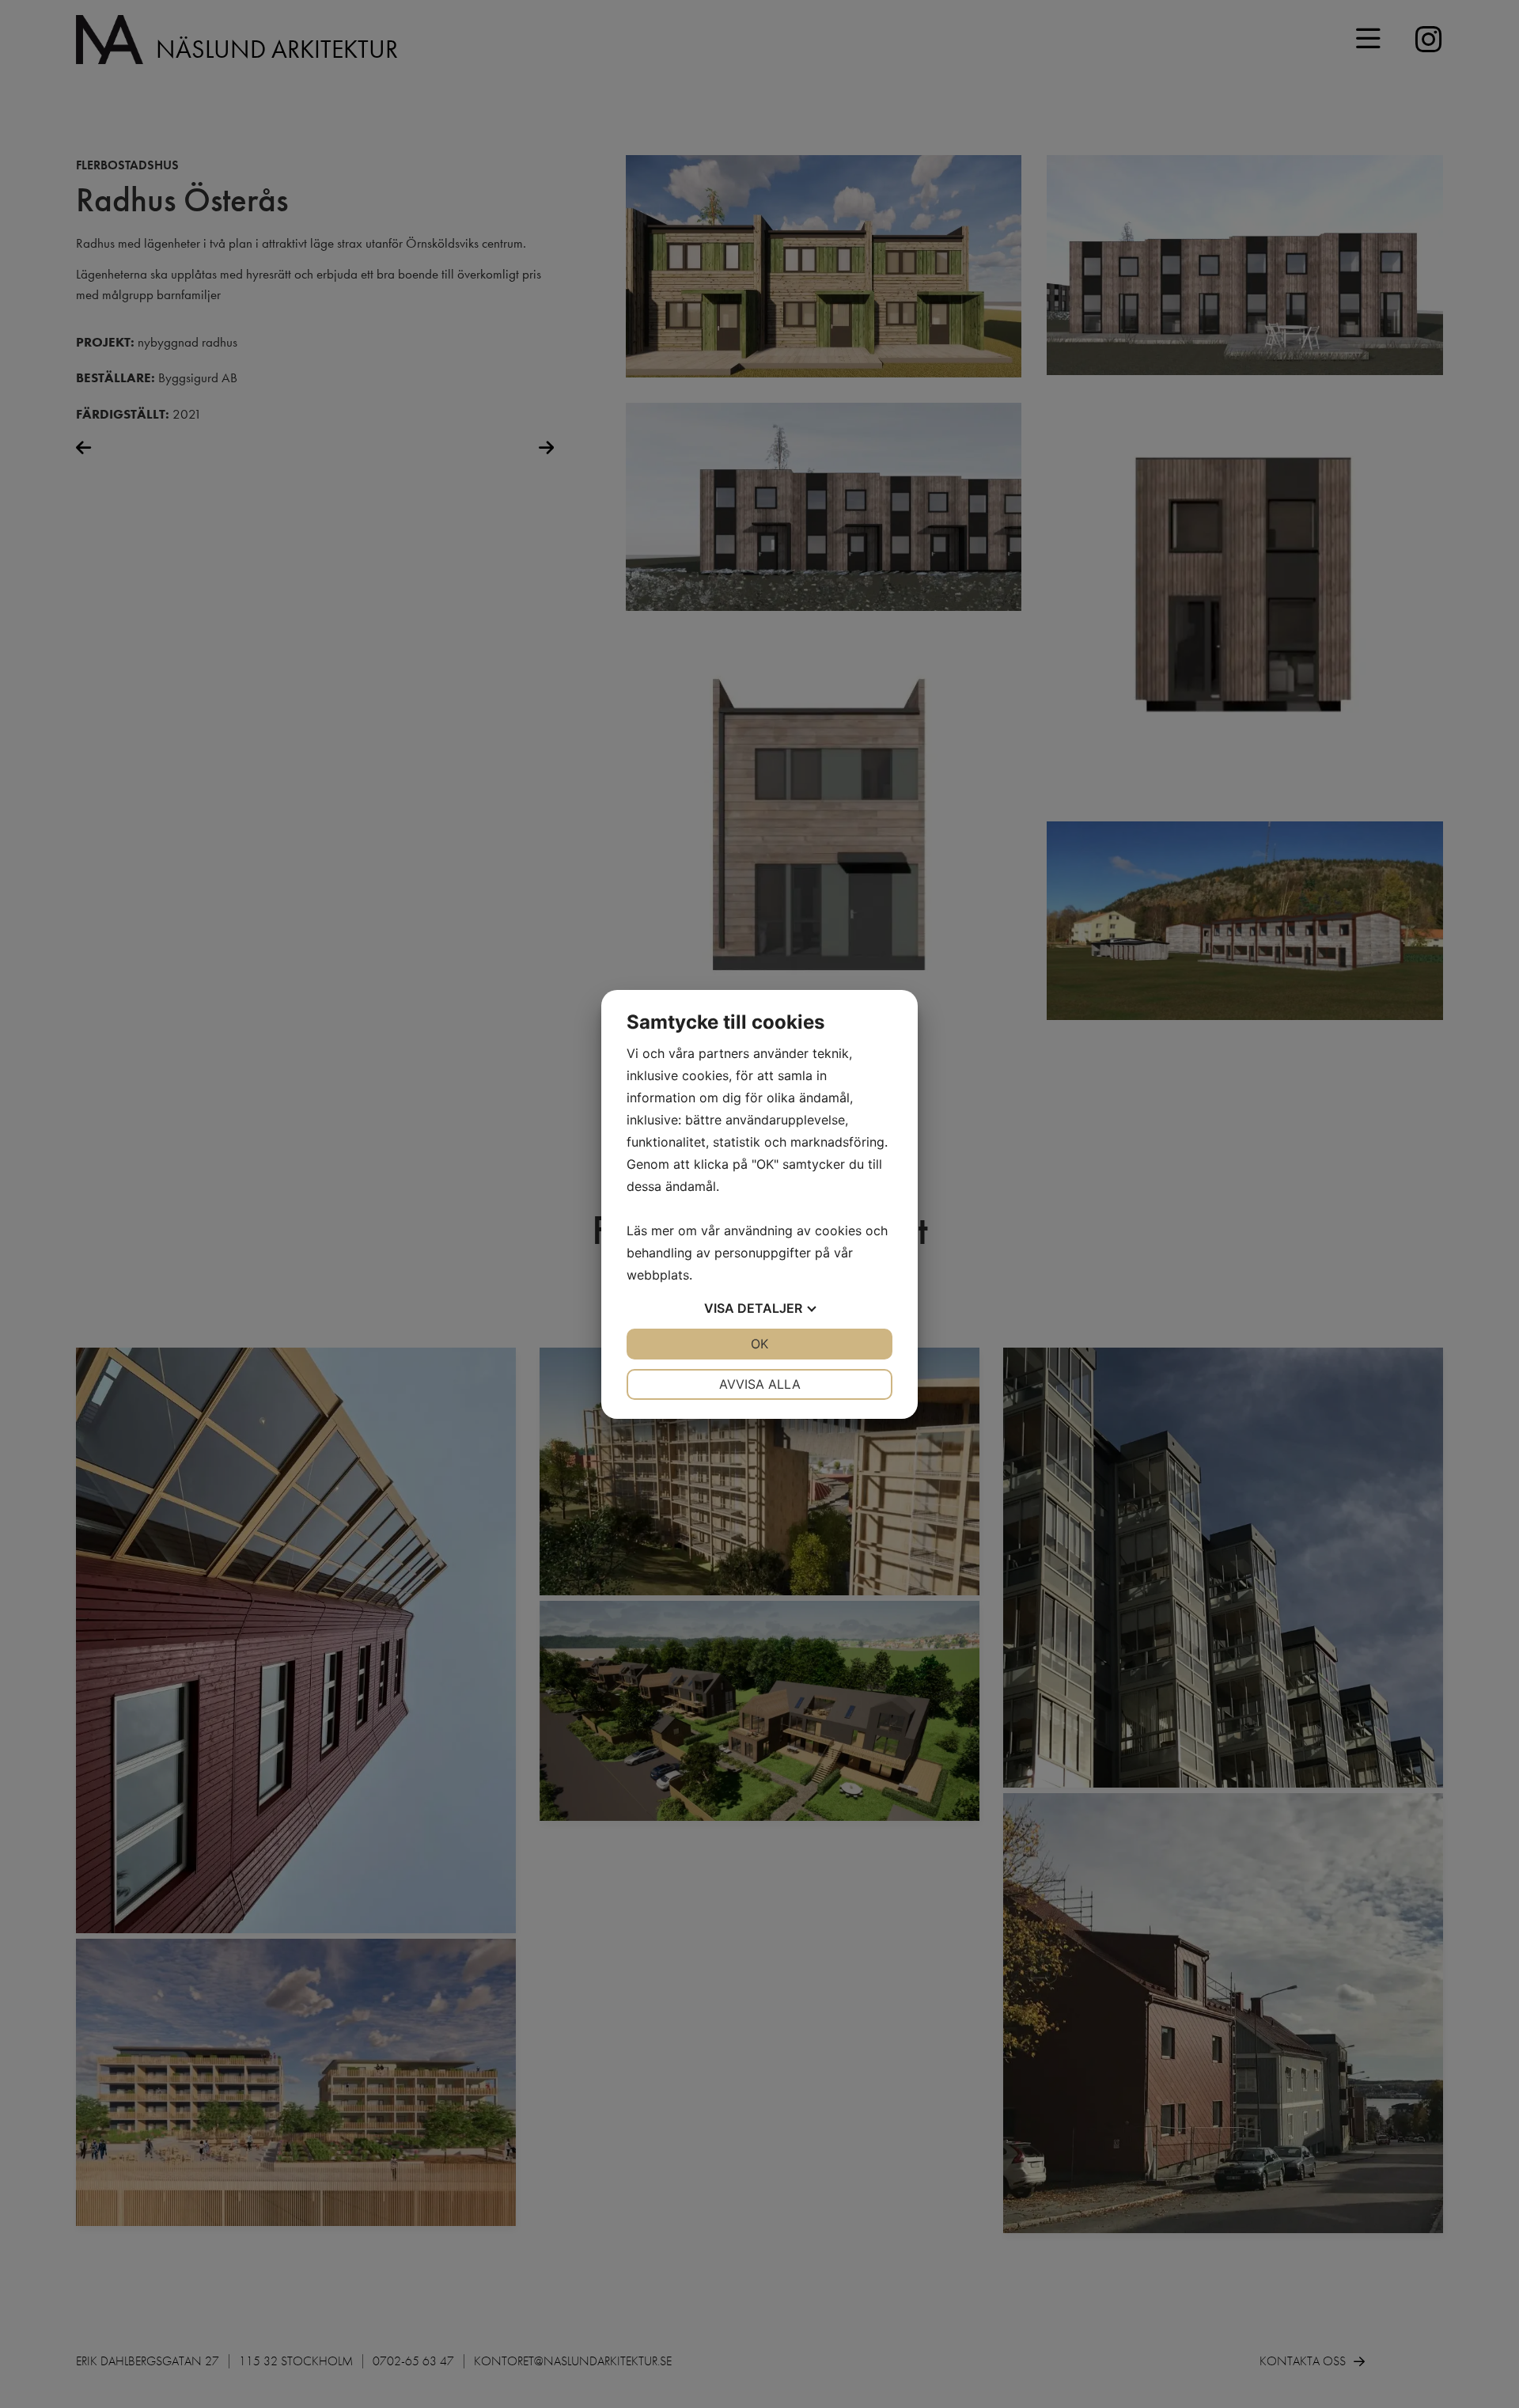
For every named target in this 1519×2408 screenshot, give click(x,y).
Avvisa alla (760, 1384)
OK (759, 1344)
